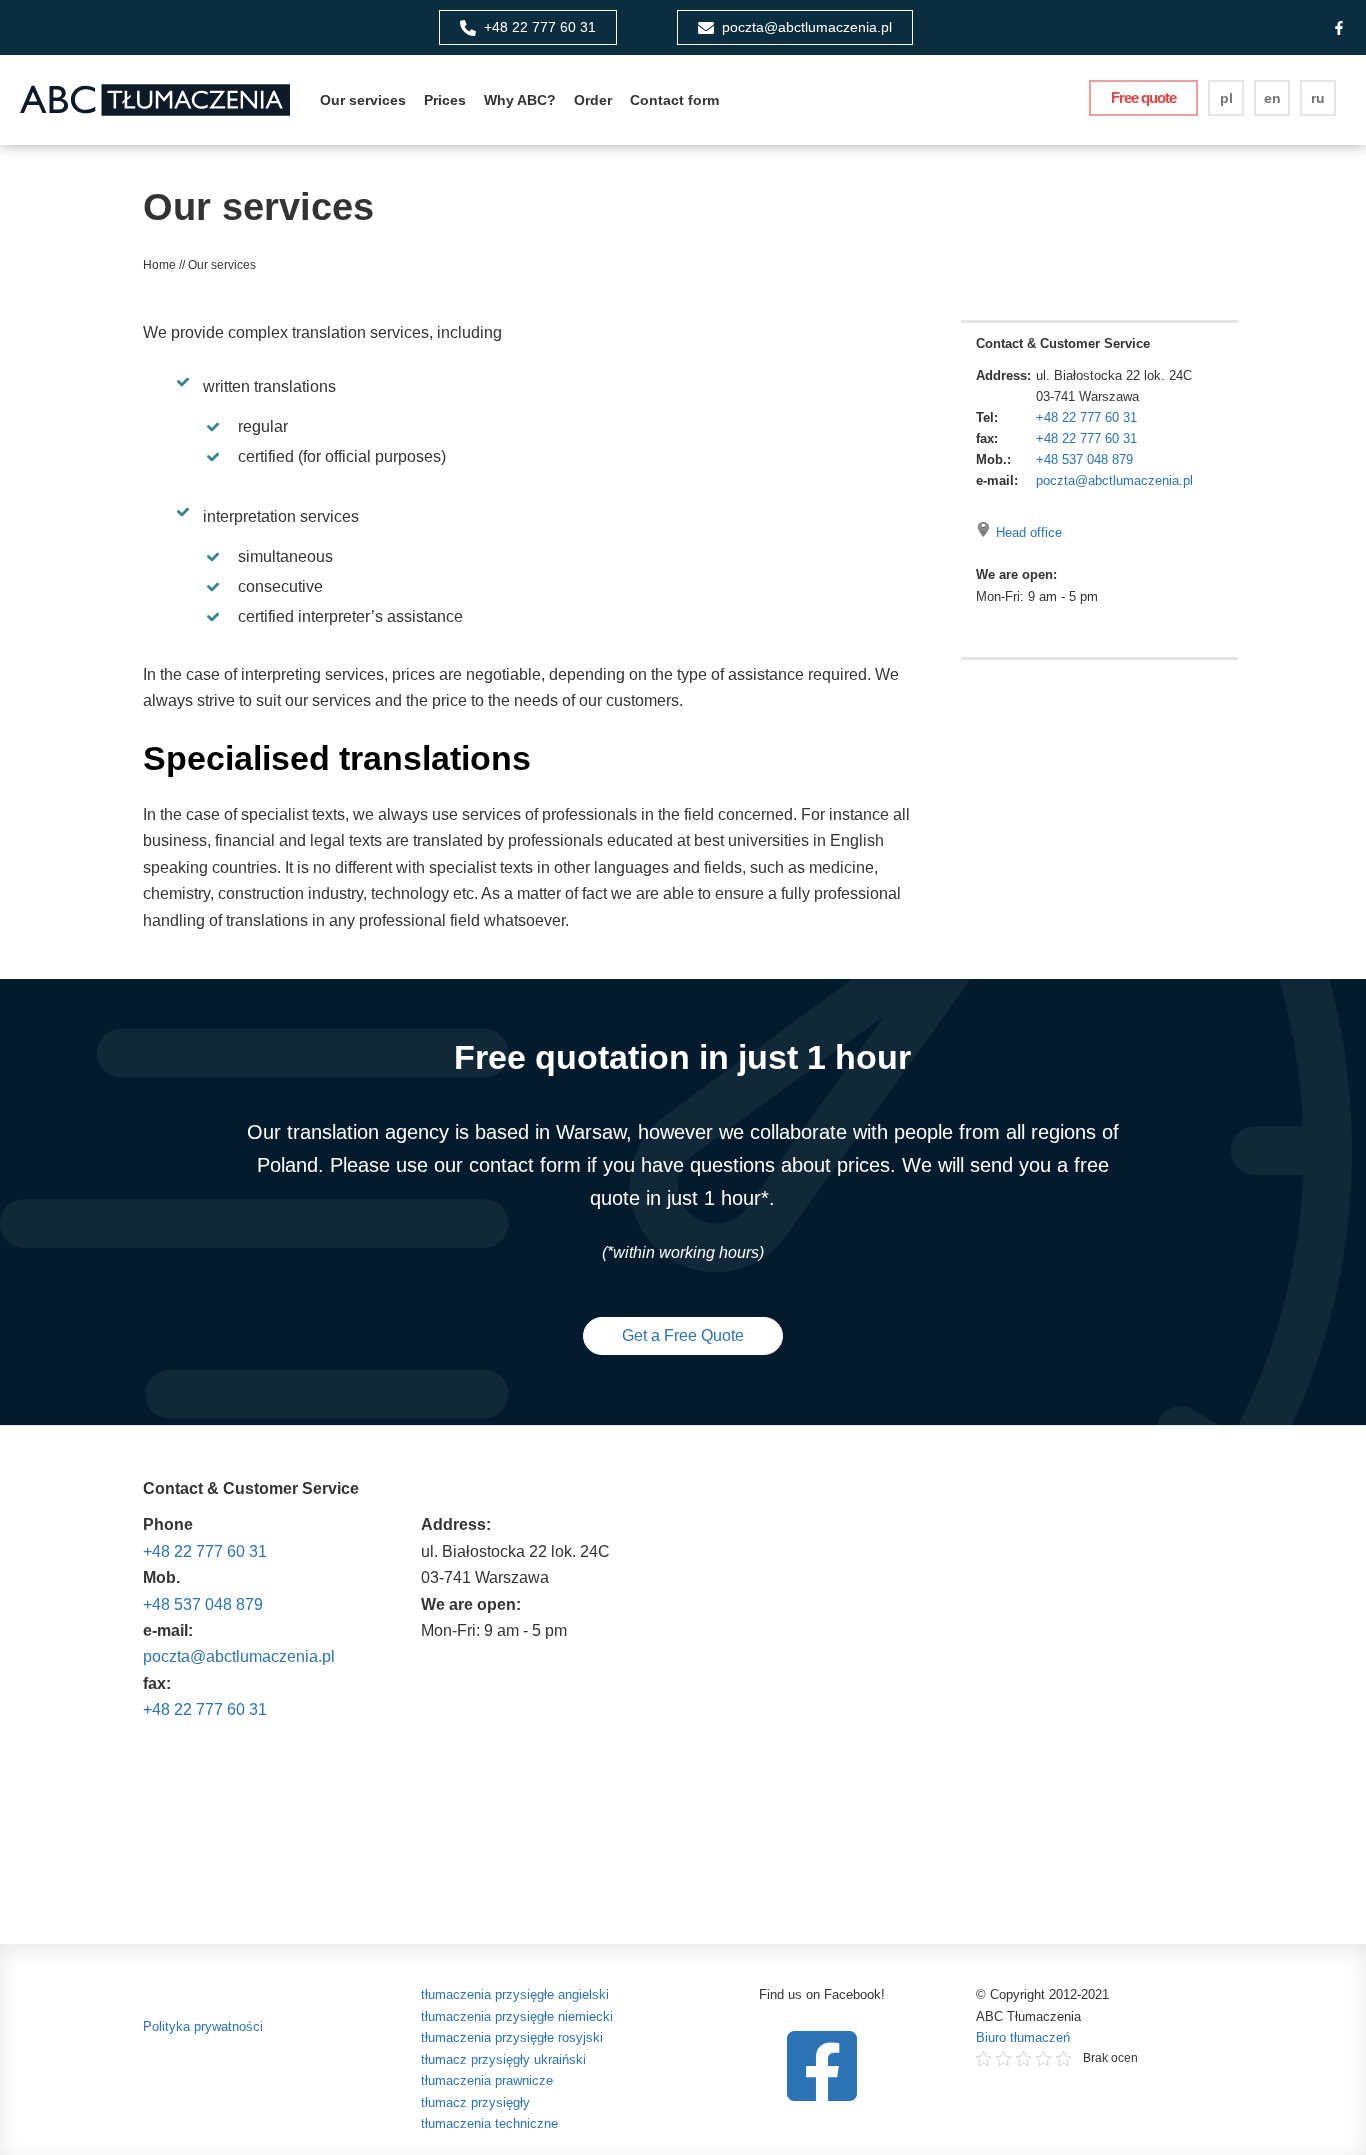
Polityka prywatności (203, 2026)
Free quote (1143, 97)
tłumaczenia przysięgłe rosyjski (512, 2037)
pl (1226, 98)
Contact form (674, 100)
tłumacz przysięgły (475, 2102)
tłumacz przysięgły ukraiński (503, 2059)
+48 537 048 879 (1084, 459)
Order (593, 100)
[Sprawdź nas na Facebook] (822, 2066)
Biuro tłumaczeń (1023, 2037)
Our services (363, 100)
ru (1318, 98)
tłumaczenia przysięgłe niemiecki (517, 2016)
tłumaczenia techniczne (489, 2123)
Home (159, 265)
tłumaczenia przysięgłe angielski (515, 1994)
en (1272, 98)
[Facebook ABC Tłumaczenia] (1339, 28)
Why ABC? (520, 100)
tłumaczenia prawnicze (487, 2080)
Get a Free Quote (683, 1335)
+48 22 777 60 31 (1086, 417)
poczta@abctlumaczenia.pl (1114, 480)
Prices (445, 100)
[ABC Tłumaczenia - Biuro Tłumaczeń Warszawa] (155, 100)
